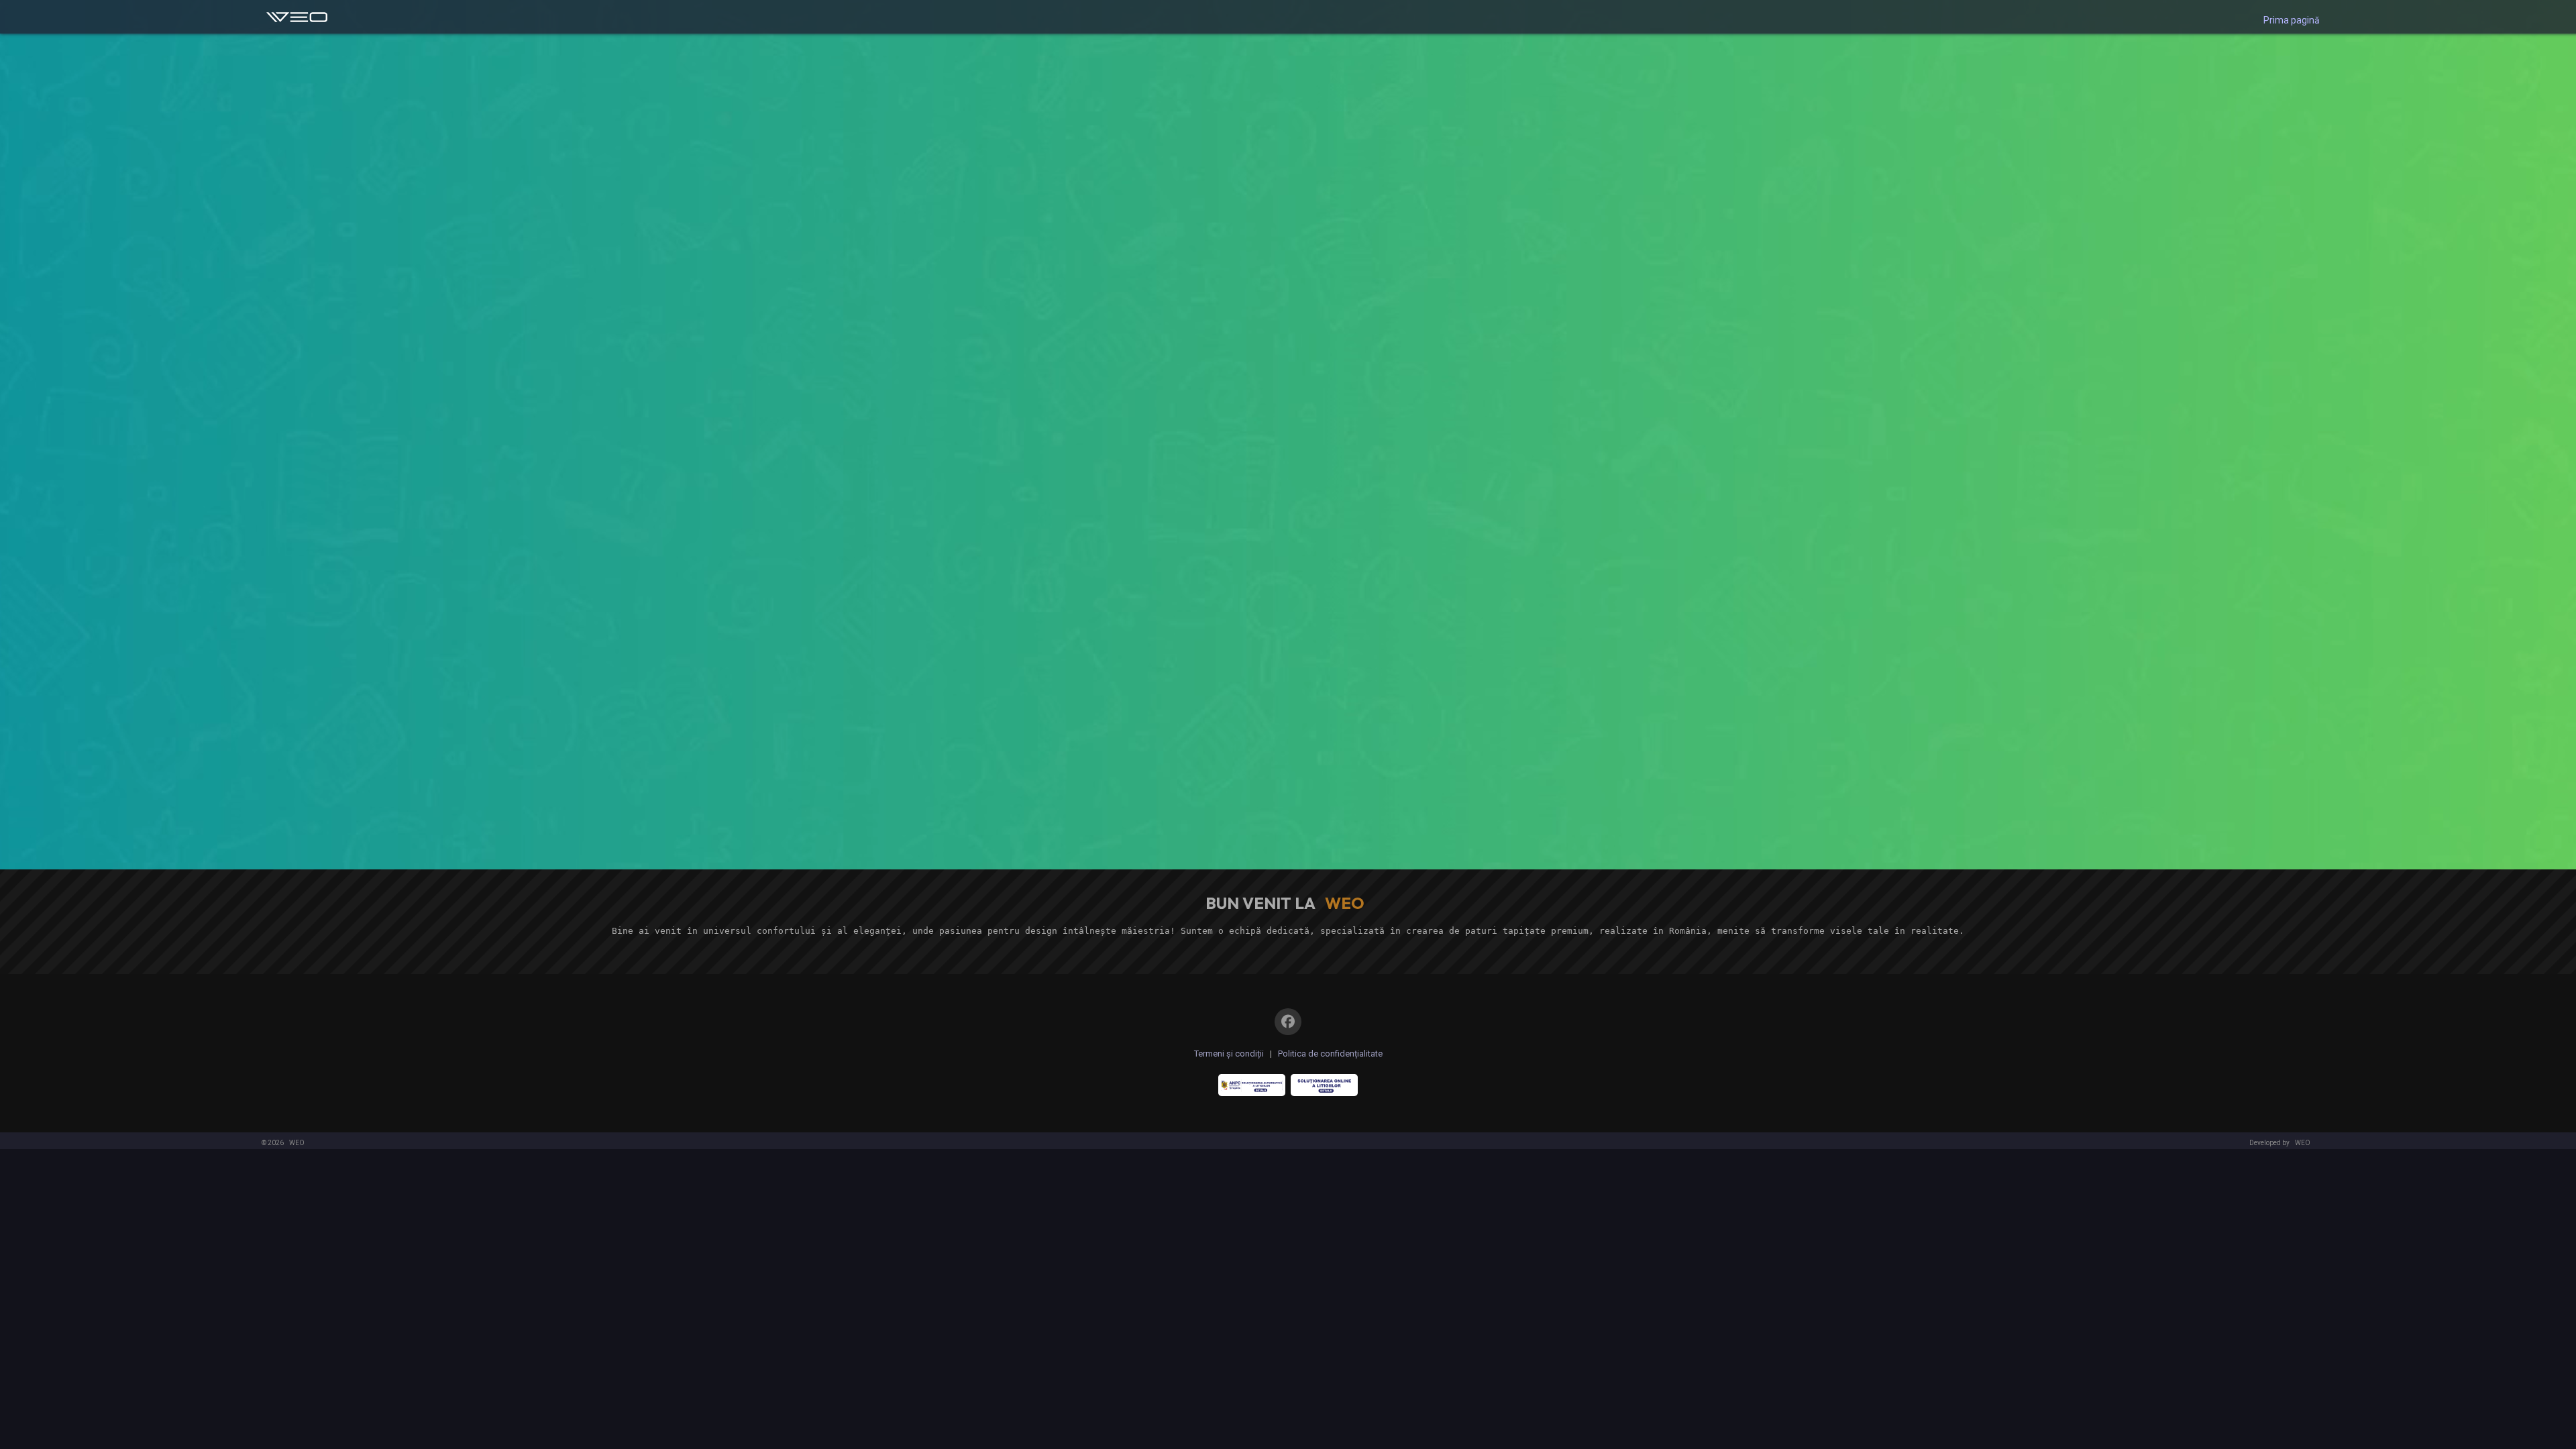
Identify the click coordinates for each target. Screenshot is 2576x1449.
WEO (297, 1143)
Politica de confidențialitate (1330, 1054)
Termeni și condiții (1229, 1054)
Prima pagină (2292, 20)
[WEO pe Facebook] (1288, 1022)
